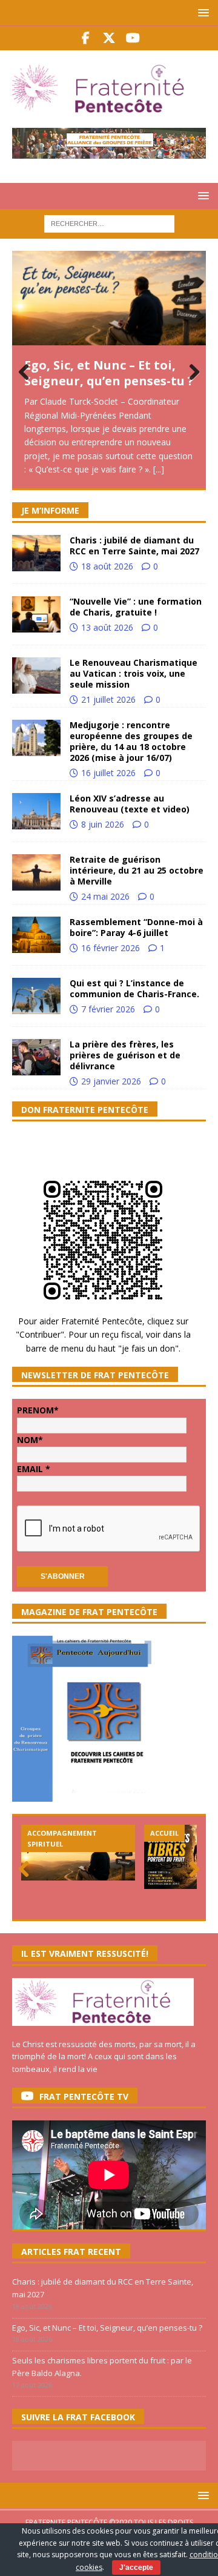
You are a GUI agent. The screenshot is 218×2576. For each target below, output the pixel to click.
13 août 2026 (107, 627)
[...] (159, 469)
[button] (201, 12)
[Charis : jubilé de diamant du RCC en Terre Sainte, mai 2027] (36, 553)
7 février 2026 (108, 1009)
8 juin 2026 (103, 824)
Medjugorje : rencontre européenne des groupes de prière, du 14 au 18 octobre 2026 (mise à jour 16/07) (131, 742)
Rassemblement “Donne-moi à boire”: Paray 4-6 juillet (136, 927)
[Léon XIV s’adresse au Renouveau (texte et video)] (36, 811)
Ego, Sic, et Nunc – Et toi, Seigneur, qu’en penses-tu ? (109, 373)
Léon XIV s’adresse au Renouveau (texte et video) (130, 804)
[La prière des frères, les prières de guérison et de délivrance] (36, 1057)
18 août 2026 (107, 566)
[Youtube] (133, 38)
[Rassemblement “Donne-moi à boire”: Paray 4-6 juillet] (36, 935)
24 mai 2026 (105, 896)
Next (191, 373)
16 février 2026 (111, 948)
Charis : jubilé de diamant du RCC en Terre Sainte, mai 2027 (134, 546)
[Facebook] (86, 38)
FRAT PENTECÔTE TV (84, 2096)
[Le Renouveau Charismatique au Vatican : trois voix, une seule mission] (36, 676)
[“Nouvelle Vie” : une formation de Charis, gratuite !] (36, 614)
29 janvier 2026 (111, 1081)
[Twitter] (109, 38)
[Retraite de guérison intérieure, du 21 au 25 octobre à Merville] (36, 872)
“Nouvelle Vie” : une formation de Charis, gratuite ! (136, 607)
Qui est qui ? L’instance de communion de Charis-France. (134, 988)
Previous (27, 373)
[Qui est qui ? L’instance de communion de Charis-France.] (36, 996)
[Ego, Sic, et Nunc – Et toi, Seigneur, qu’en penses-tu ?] (109, 298)
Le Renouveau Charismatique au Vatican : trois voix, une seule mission (134, 673)
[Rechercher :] (109, 223)
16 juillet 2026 (108, 773)
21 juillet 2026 (108, 699)
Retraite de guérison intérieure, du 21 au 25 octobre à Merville (137, 870)
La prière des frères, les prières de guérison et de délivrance (125, 1055)
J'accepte (136, 2568)
